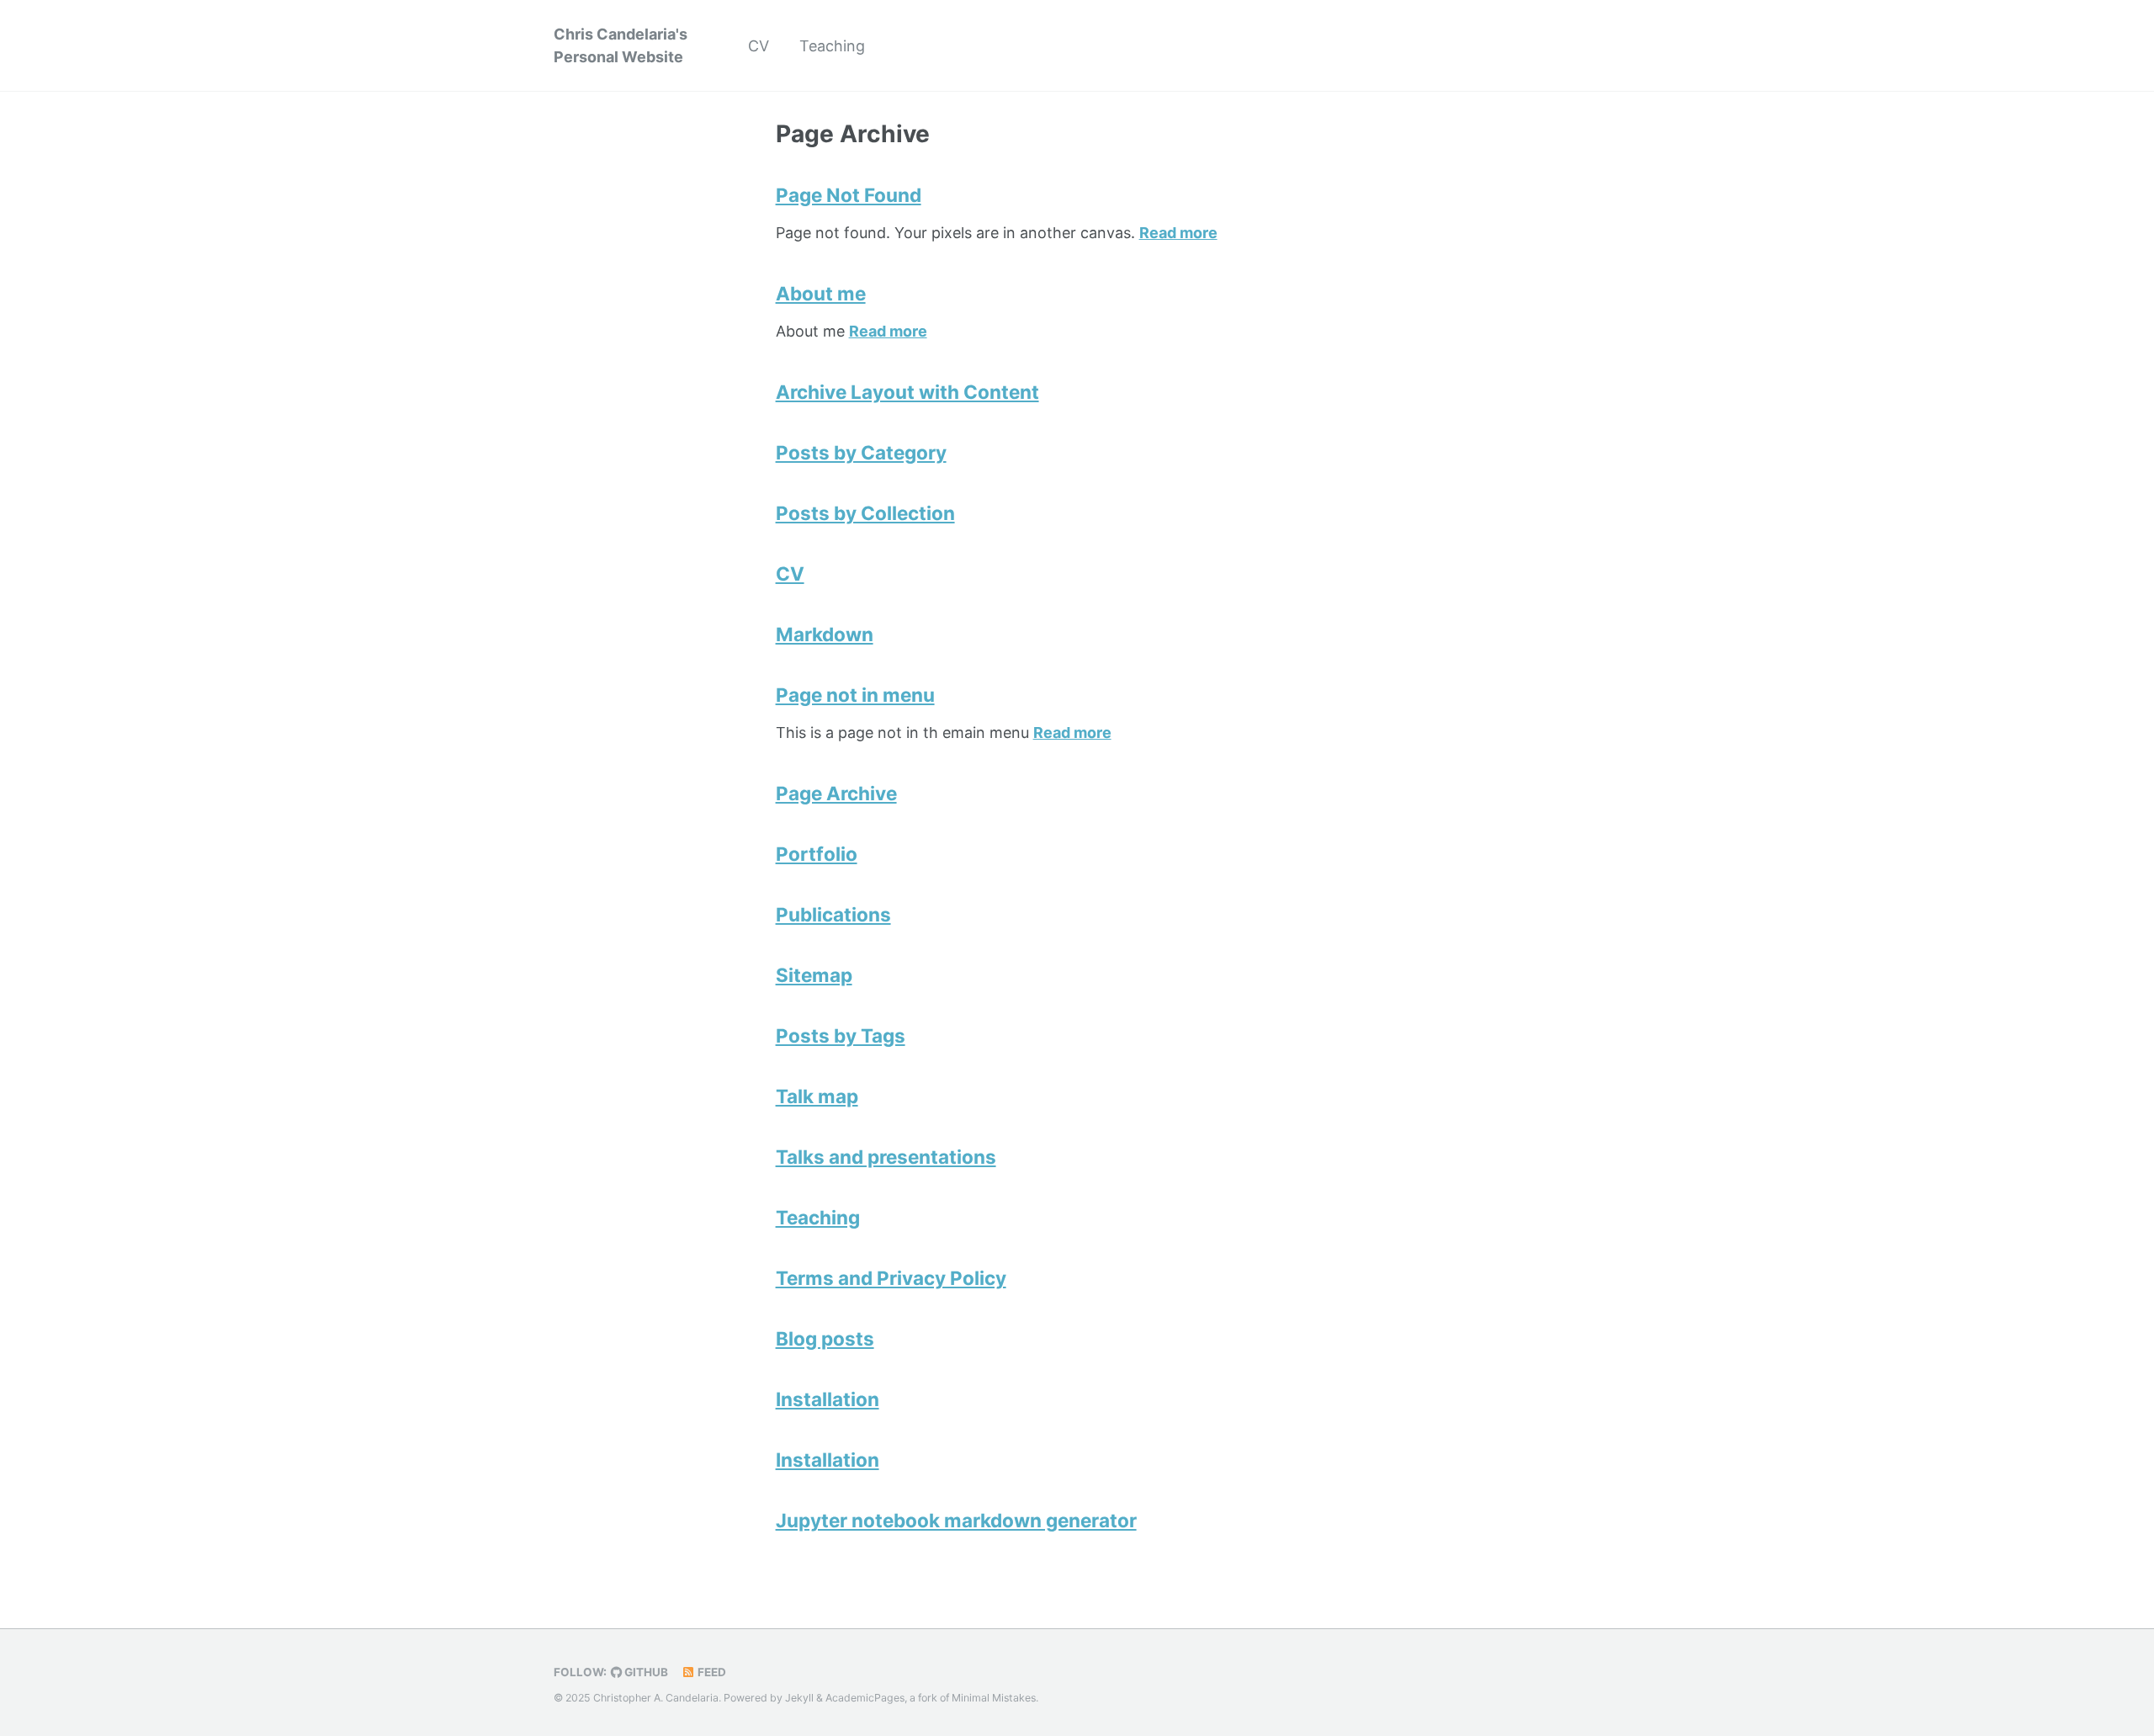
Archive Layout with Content (907, 392)
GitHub (645, 1672)
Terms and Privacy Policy (891, 1278)
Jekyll (799, 1698)
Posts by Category (861, 452)
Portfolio (817, 854)
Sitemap (814, 975)
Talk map (817, 1096)
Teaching (832, 46)
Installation (828, 1399)
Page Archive (836, 793)
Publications (833, 914)
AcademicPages (865, 1698)
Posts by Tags (841, 1035)
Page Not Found (849, 195)
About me (821, 293)
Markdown (825, 634)
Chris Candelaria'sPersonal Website (621, 45)
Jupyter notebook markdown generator (956, 1520)
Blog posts (825, 1338)
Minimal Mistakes (994, 1698)
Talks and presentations (886, 1157)
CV (759, 46)
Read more (1178, 233)
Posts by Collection (865, 513)
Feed (711, 1672)
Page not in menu (855, 695)
